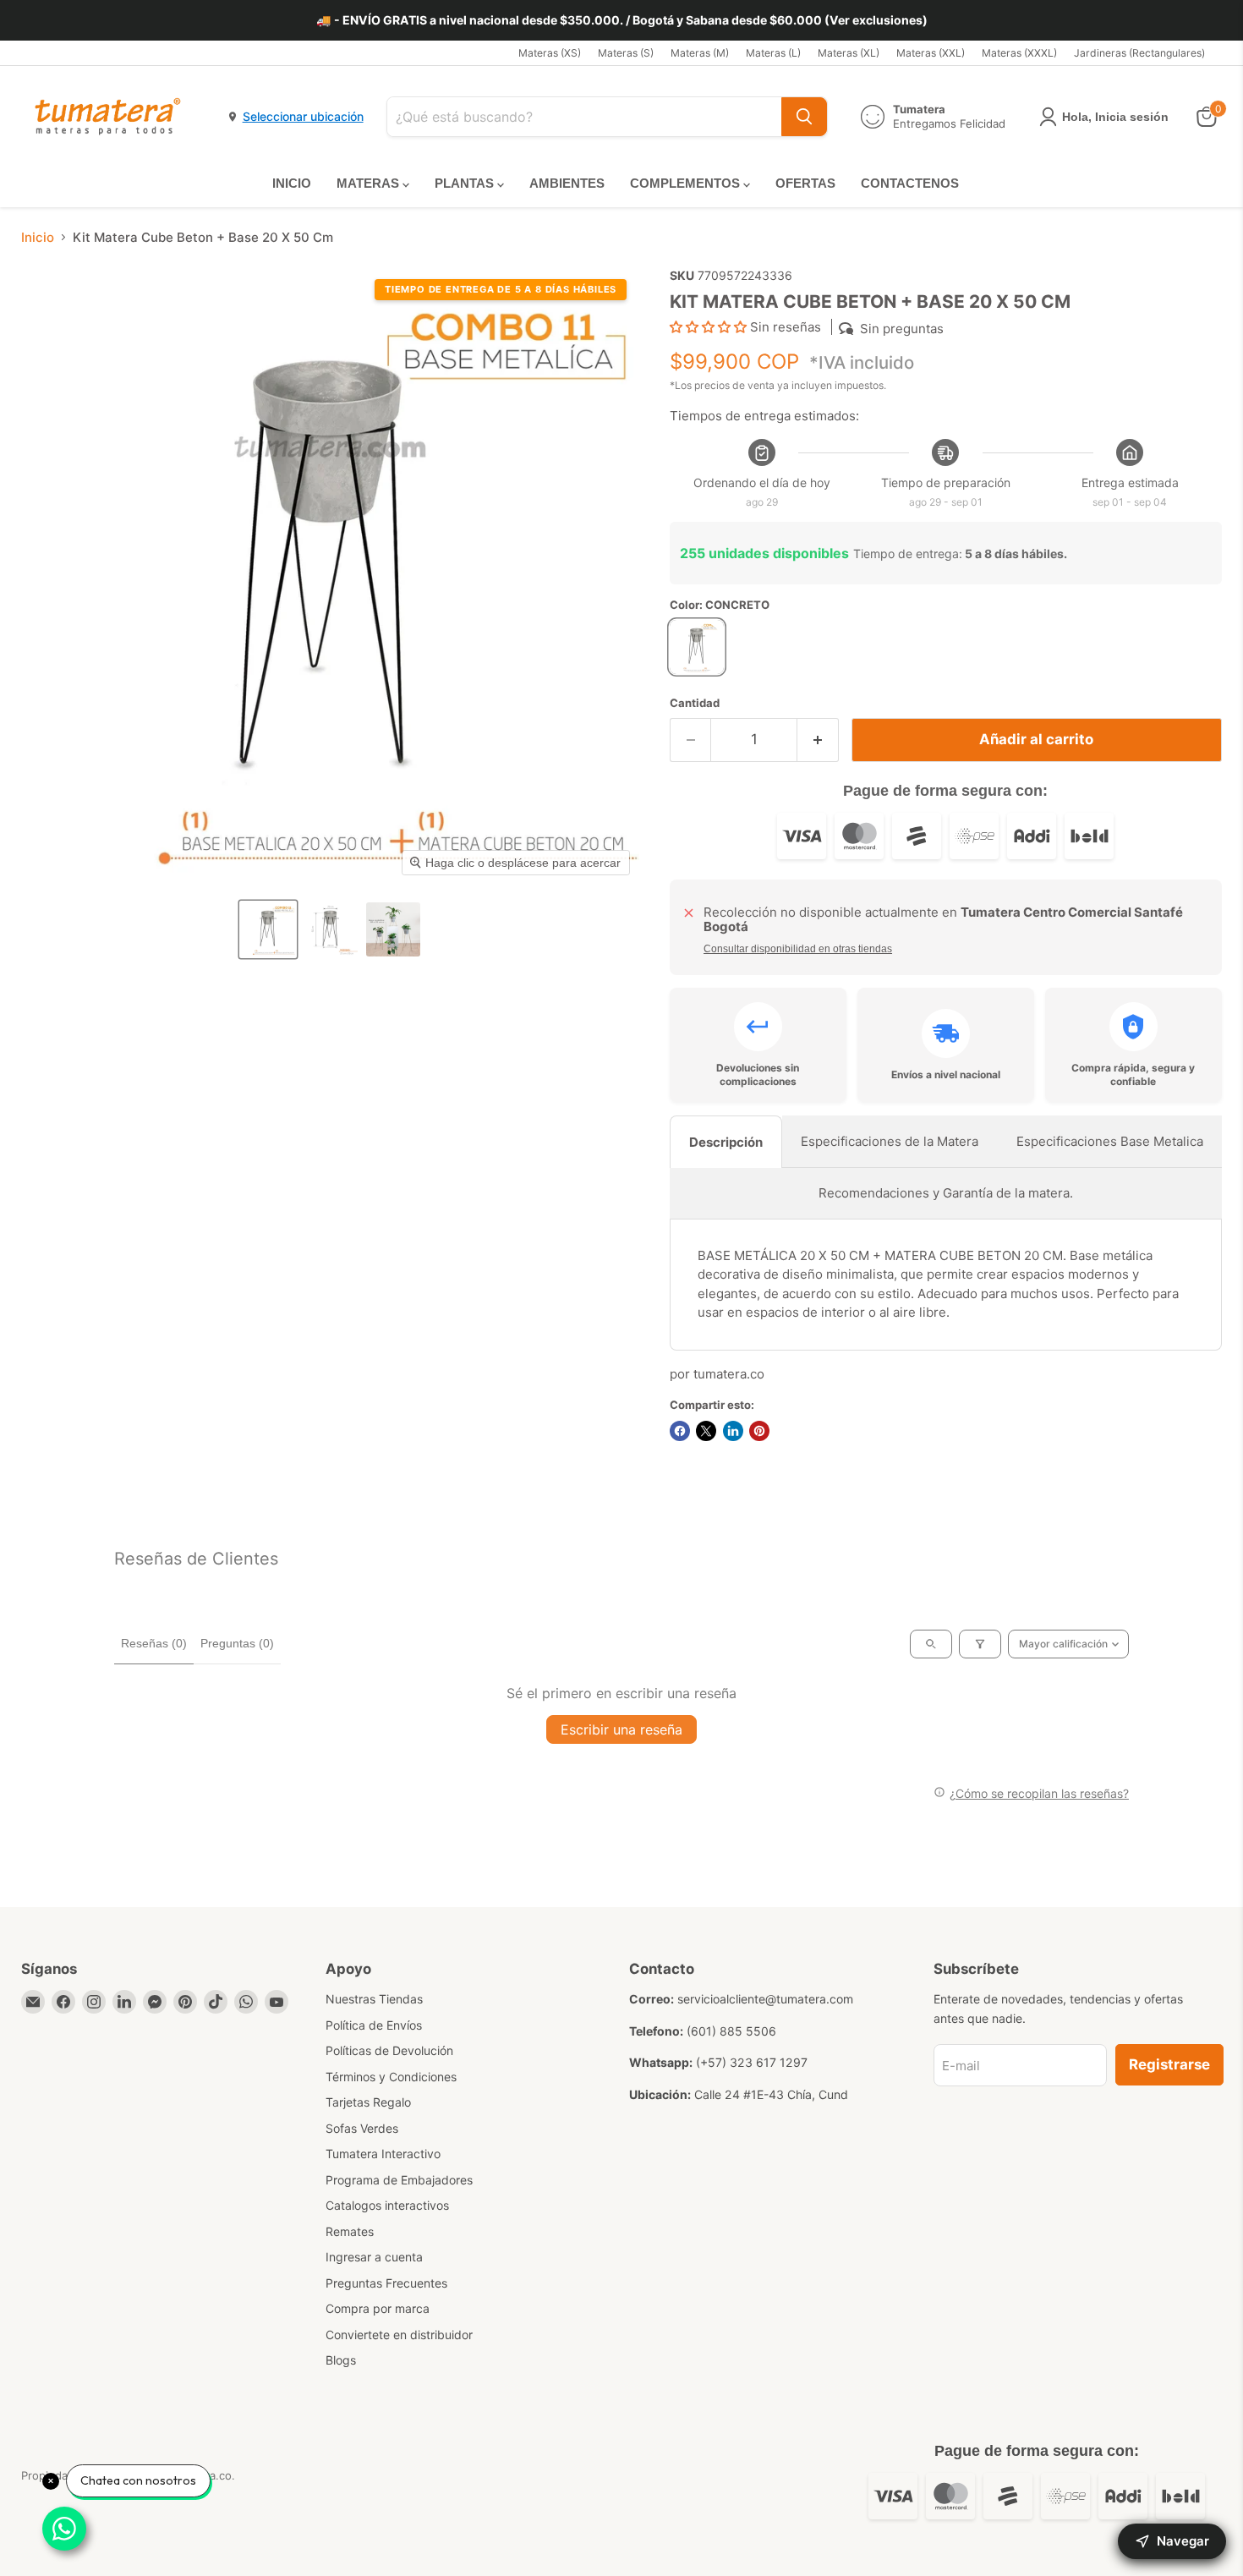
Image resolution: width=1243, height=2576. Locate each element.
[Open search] (931, 1644)
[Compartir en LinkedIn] (733, 1431)
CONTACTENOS (910, 183)
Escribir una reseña (621, 1729)
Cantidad (695, 703)
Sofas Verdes (362, 2128)
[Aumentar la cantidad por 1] (818, 740)
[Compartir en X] (706, 1431)
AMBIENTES (567, 183)
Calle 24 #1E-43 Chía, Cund (771, 2094)
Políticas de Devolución (389, 2050)
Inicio (38, 237)
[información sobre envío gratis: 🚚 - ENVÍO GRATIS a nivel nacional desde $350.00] (621, 20)
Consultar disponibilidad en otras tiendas (798, 949)
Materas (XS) (550, 53)
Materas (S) (626, 53)
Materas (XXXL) (1019, 53)
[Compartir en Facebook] (680, 1431)
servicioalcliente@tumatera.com (765, 1999)
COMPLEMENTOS (687, 183)
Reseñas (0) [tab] (154, 1643)
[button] (268, 929)
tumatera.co (729, 1374)
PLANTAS (466, 183)
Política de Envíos (374, 2025)
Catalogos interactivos (387, 2205)
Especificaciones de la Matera (890, 1141)
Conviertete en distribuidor (399, 2335)
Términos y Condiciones (391, 2077)
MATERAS (370, 183)
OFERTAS (805, 183)
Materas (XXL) (931, 53)
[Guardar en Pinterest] (759, 1431)
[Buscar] (804, 117)
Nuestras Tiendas (374, 1999)
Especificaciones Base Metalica (1110, 1141)
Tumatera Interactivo (383, 2154)
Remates (350, 2231)
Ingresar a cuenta (374, 2257)
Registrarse (1169, 2064)
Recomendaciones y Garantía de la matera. (946, 1193)
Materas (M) (700, 53)
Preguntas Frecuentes (386, 2283)
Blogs (341, 2360)
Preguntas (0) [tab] (237, 1643)
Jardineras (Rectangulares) (1139, 53)
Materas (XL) (849, 53)
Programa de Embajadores (399, 2180)
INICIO (292, 183)
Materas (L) (773, 53)
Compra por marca (378, 2308)
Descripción (726, 1142)
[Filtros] (980, 1644)
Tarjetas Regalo (368, 2102)
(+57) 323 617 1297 (752, 2062)
